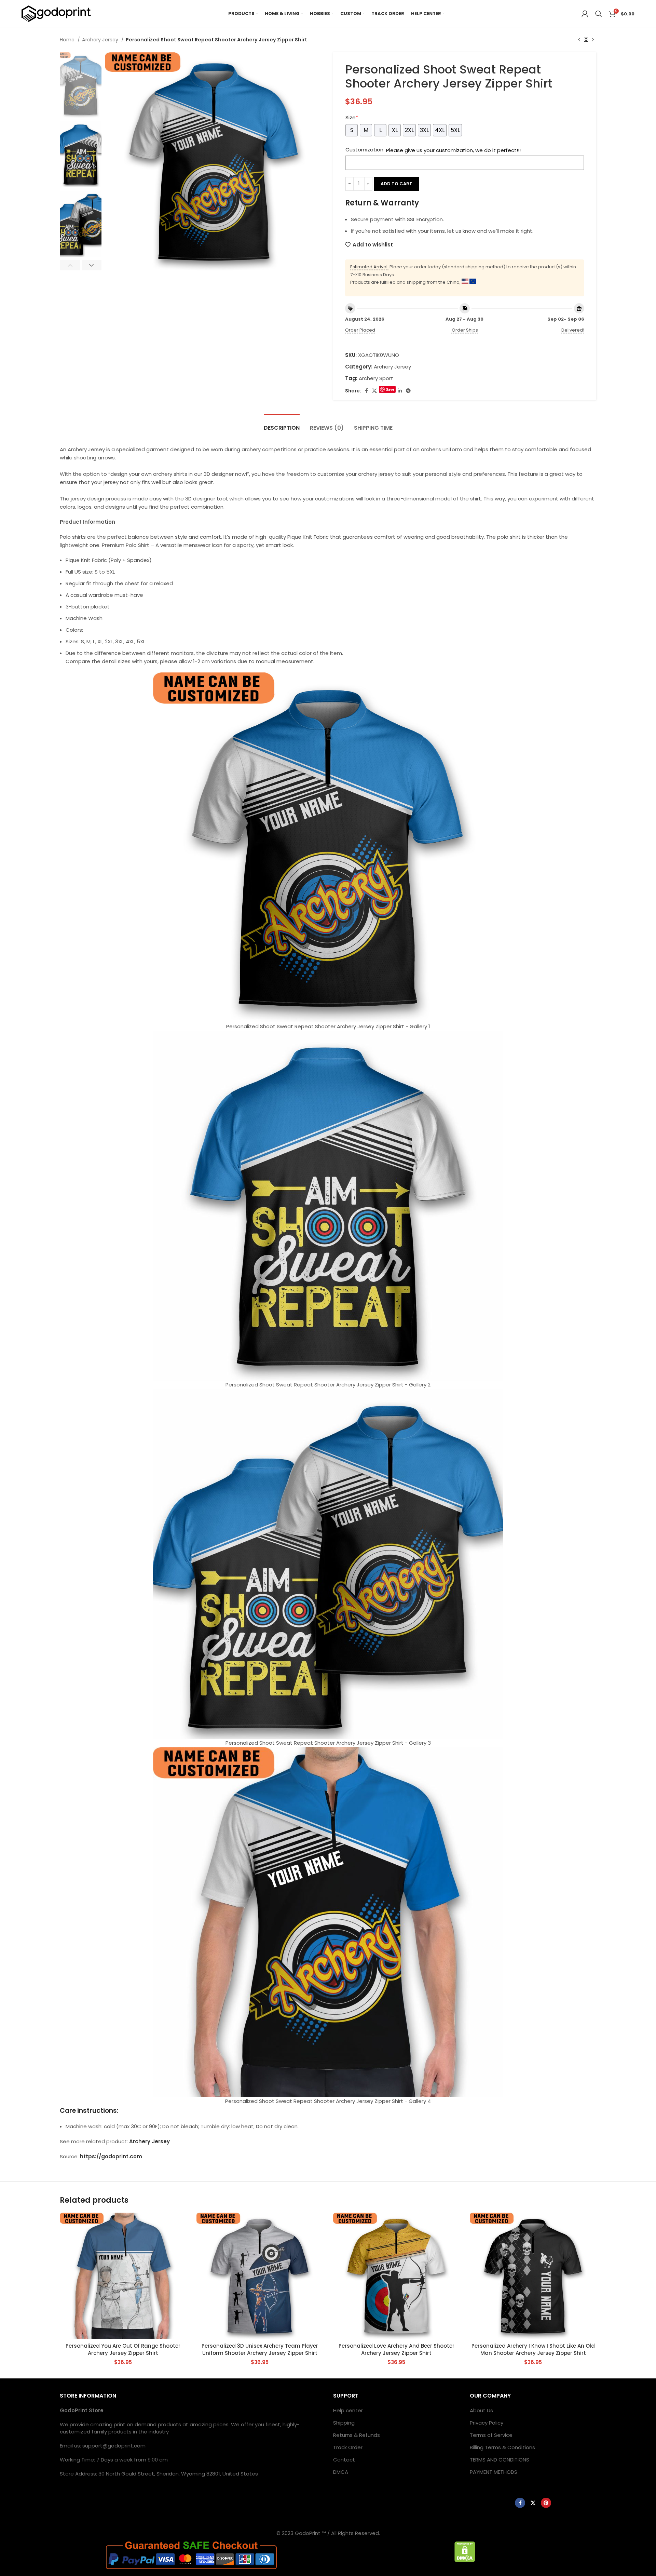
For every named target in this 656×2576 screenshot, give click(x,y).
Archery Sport (376, 378)
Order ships (465, 330)
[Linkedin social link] (400, 391)
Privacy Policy (487, 2423)
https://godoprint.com (111, 2156)
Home (68, 40)
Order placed (360, 330)
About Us (481, 2410)
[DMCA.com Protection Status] (465, 2551)
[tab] (282, 424)
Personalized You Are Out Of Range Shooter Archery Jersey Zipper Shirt (123, 2349)
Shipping (344, 2423)
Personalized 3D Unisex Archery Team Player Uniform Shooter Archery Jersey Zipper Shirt (260, 2349)
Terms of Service (491, 2435)
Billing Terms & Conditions (502, 2447)
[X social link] (374, 391)
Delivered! (573, 330)
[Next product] (593, 40)
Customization (364, 150)
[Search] (599, 14)
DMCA (341, 2472)
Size (352, 117)
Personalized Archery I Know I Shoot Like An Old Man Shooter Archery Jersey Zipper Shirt (533, 2349)
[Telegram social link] (408, 391)
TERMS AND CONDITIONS (500, 2460)
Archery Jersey (101, 40)
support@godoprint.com (114, 2446)
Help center (348, 2410)
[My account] (585, 14)
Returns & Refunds (357, 2435)
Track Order (348, 2447)
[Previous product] (579, 40)
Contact (344, 2460)
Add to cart (397, 184)
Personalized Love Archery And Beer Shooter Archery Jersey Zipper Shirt (397, 2349)
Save (390, 389)
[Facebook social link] (366, 391)
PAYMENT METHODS (494, 2472)
